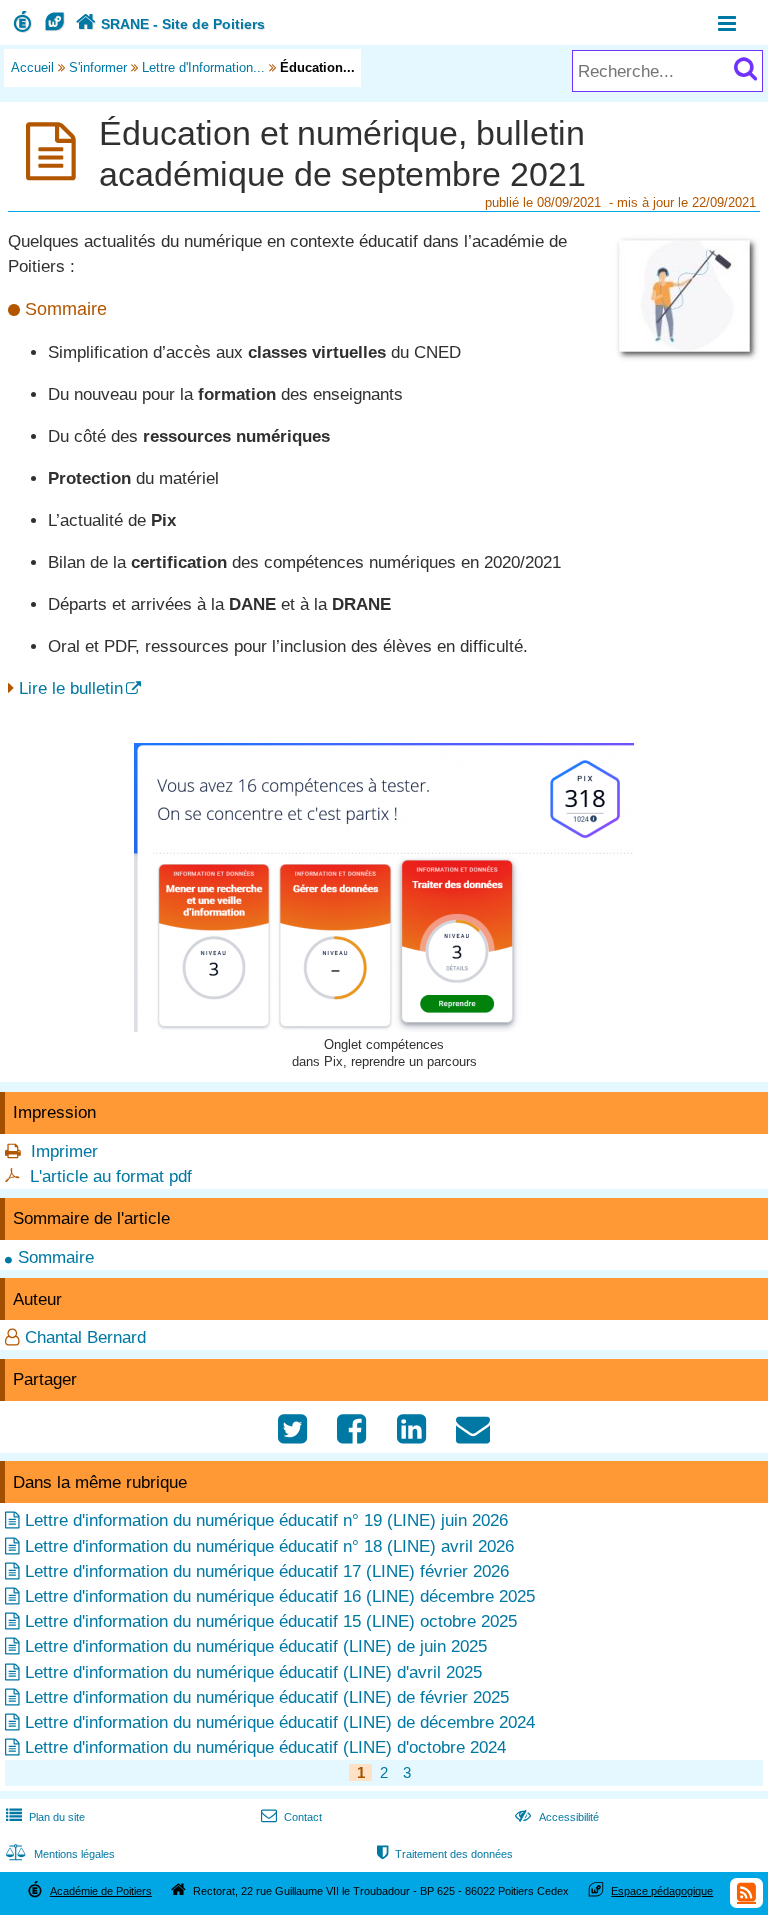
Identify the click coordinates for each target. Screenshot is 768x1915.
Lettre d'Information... (203, 67)
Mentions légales (60, 1854)
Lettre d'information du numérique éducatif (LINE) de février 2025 (267, 1697)
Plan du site (45, 1817)
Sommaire (56, 1257)
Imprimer (64, 1151)
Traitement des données (445, 1854)
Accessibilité (556, 1817)
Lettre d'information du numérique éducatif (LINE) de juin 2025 (256, 1646)
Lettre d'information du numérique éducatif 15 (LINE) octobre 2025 (271, 1621)
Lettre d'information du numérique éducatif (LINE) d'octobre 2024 (265, 1747)
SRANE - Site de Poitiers (170, 24)
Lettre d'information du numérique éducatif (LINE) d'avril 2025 (253, 1672)
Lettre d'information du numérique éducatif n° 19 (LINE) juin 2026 (266, 1520)
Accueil (32, 67)
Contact (291, 1817)
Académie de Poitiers (101, 1891)
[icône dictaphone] (685, 356)
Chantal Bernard (85, 1337)
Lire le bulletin (71, 688)
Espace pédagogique (662, 1891)
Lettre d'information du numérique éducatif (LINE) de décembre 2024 (280, 1722)
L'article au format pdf (111, 1176)
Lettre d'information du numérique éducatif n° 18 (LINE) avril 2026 (269, 1546)
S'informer (98, 67)
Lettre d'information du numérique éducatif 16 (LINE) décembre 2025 (280, 1596)
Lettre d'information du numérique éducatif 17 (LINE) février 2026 (267, 1571)
